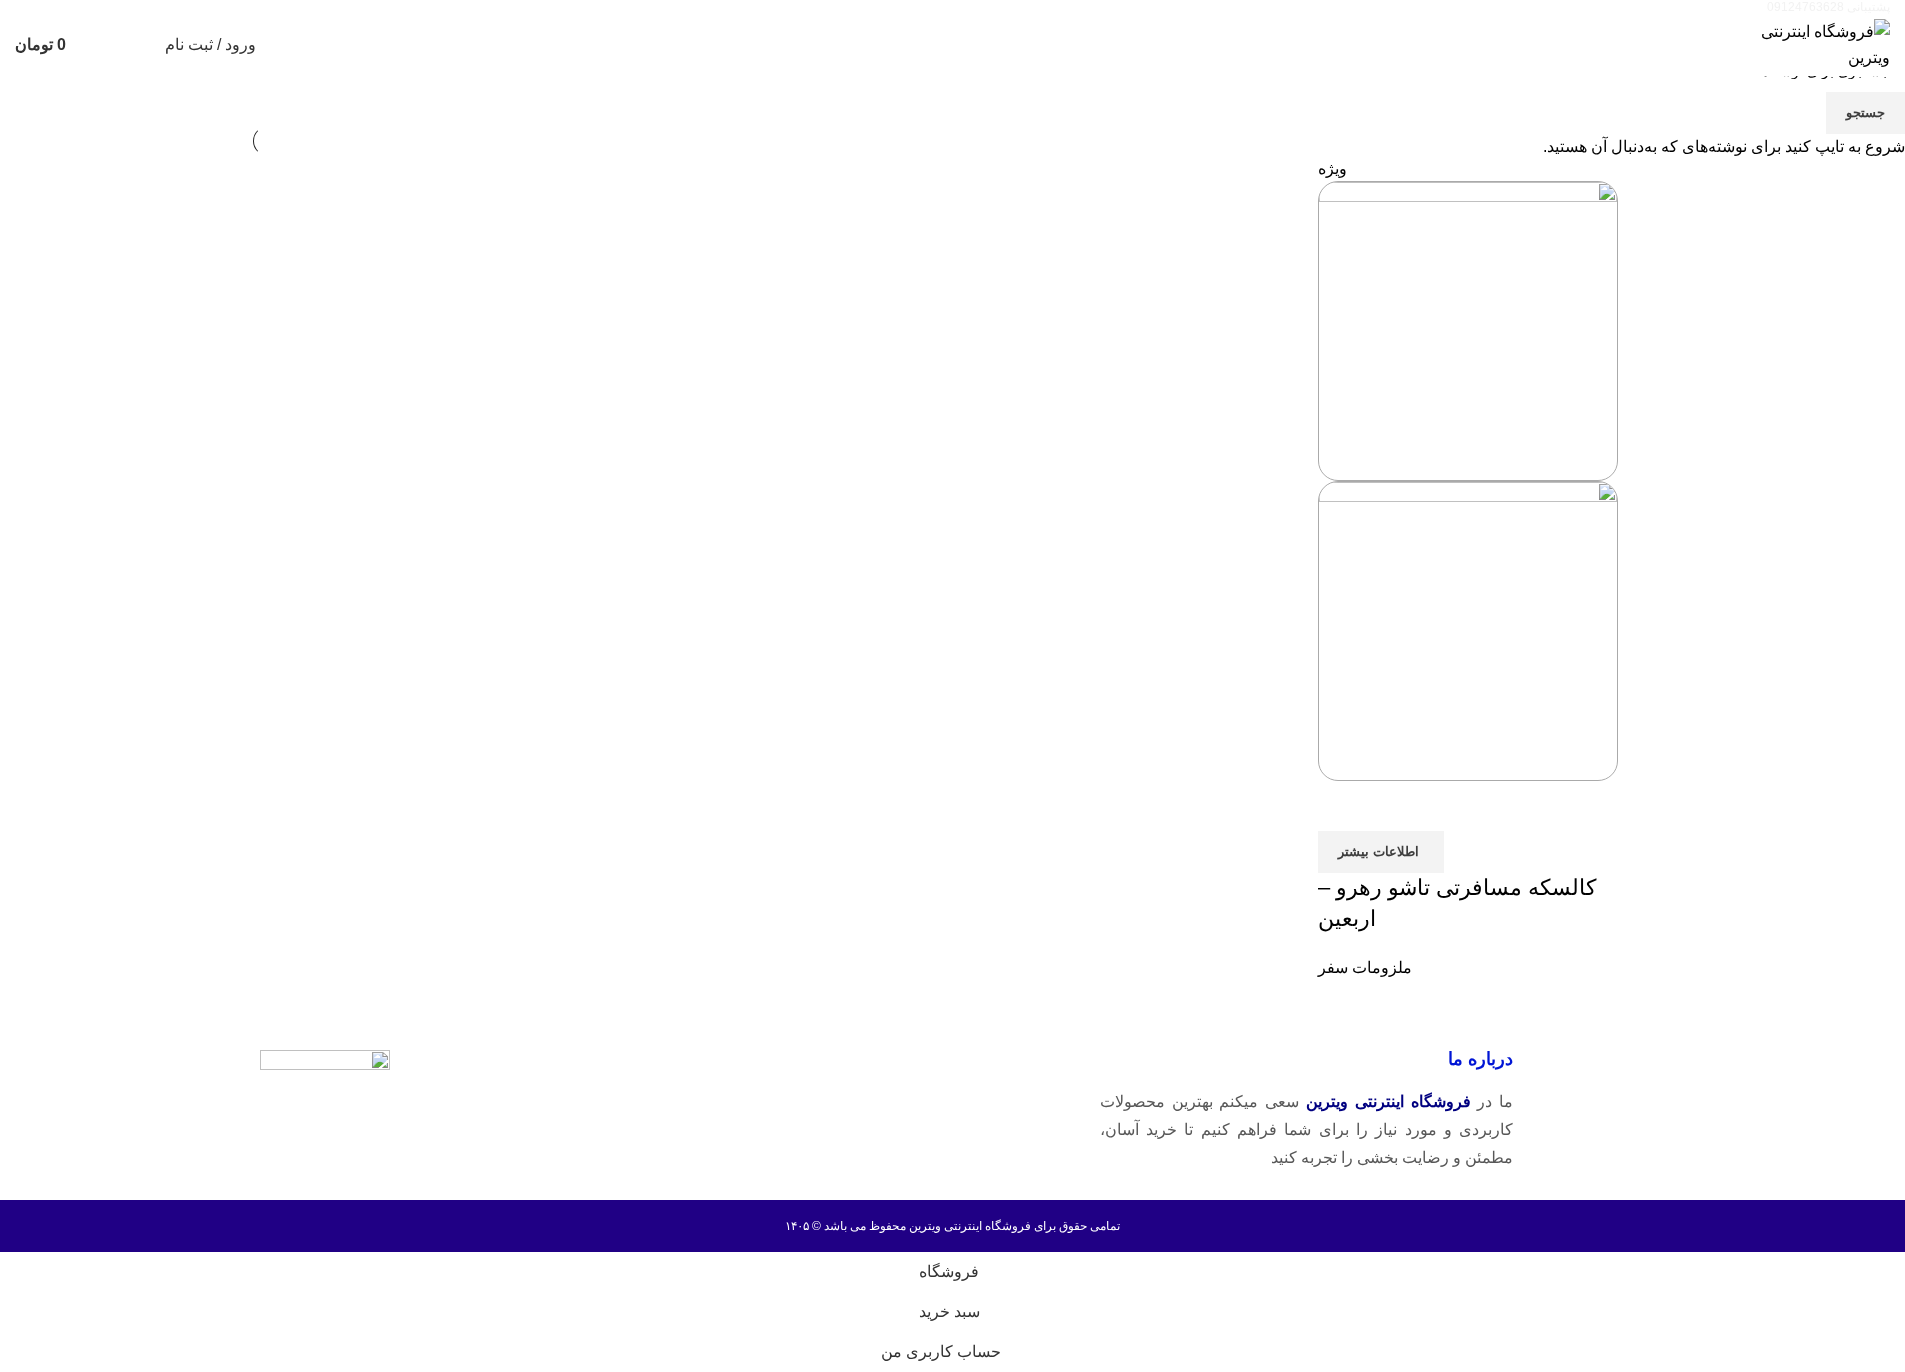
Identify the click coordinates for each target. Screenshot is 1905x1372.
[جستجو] (137, 45)
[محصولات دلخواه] (101, 45)
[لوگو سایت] (1815, 43)
